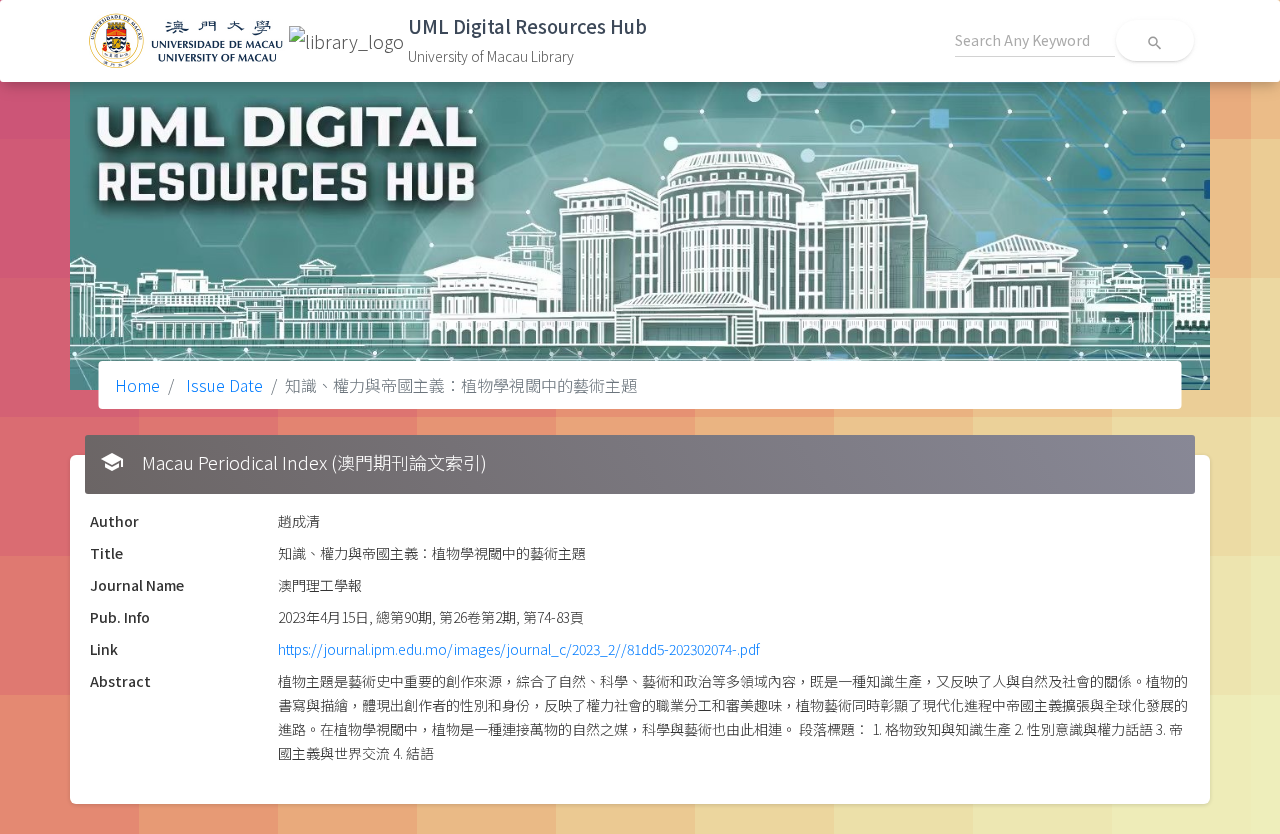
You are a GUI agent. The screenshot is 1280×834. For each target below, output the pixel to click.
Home (137, 385)
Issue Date (222, 385)
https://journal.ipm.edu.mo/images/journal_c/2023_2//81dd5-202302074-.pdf (519, 649)
